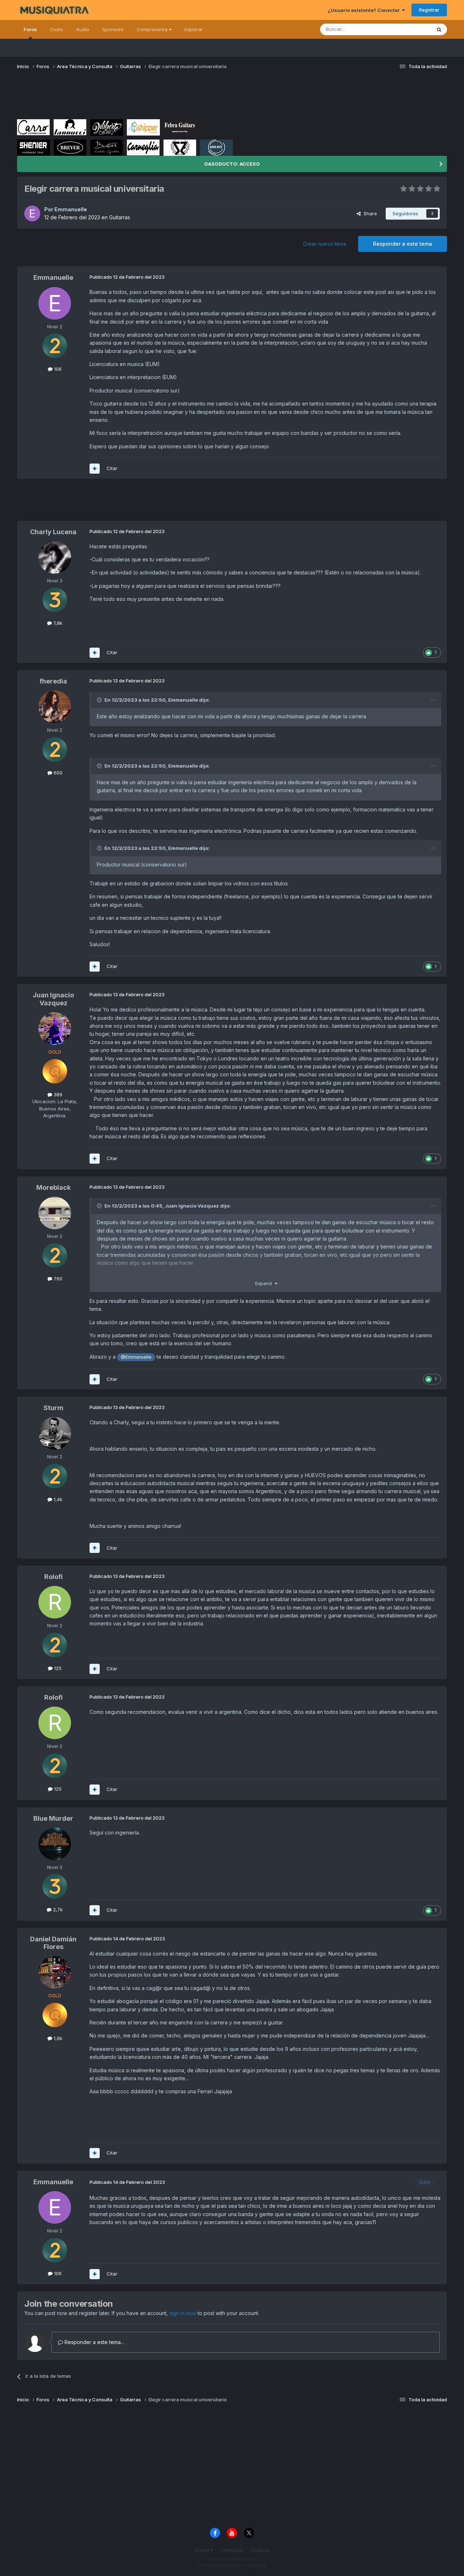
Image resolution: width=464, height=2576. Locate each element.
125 (57, 1668)
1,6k (57, 2038)
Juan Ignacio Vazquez (53, 999)
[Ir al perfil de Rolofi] (55, 1602)
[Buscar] (439, 29)
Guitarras (120, 217)
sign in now (183, 2313)
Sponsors (113, 29)
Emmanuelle (71, 209)
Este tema (411, 29)
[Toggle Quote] (100, 700)
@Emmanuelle (136, 1357)
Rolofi (53, 1577)
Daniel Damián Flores (53, 1943)
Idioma (202, 2550)
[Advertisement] (149, 97)
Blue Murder (53, 1818)
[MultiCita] (95, 469)
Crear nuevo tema (325, 244)
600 (57, 773)
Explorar (194, 29)
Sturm (53, 1408)
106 (57, 369)
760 (57, 1279)
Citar (112, 468)
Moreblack (53, 1187)
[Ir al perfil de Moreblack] (55, 1213)
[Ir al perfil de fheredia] (55, 707)
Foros (30, 29)
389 (57, 1094)
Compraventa (153, 29)
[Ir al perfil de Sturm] (55, 1433)
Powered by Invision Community (232, 2565)
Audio (83, 29)
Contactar (232, 2550)
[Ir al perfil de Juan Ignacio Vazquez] (55, 1029)
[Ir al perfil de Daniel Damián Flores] (55, 1972)
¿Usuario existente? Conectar (365, 10)
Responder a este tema (403, 244)
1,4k (57, 1499)
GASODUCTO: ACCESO (232, 164)
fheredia (53, 681)
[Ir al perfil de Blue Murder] (55, 1844)
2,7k (57, 1910)
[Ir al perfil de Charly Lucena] (55, 557)
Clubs (57, 29)
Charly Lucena (53, 532)
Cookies (260, 2550)
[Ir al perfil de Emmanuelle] (32, 213)
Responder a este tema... (94, 2342)
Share (369, 213)
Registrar (429, 10)
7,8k (57, 623)
